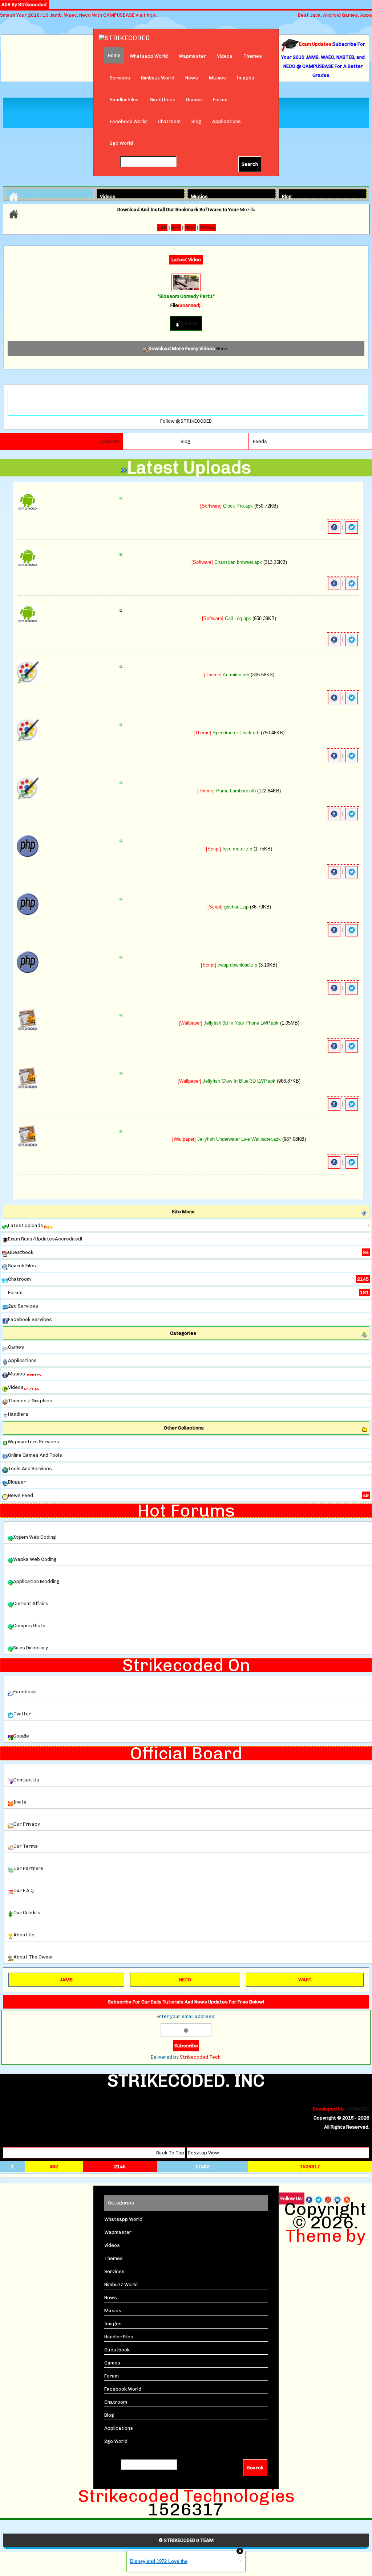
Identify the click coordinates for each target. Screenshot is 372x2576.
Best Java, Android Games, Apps (335, 15)
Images (246, 78)
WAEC (305, 1980)
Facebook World (128, 121)
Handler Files (124, 100)
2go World (121, 143)
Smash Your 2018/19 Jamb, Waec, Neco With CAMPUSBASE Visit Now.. (79, 15)
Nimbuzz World (158, 78)
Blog (196, 121)
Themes (253, 56)
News (192, 78)
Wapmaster (192, 56)
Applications (227, 121)
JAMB (66, 1980)
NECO (185, 1980)
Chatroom (169, 121)
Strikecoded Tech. (201, 2057)
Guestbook (162, 100)
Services (120, 78)
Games (194, 100)
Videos (225, 56)
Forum (220, 100)
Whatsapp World (149, 56)
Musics (217, 78)
